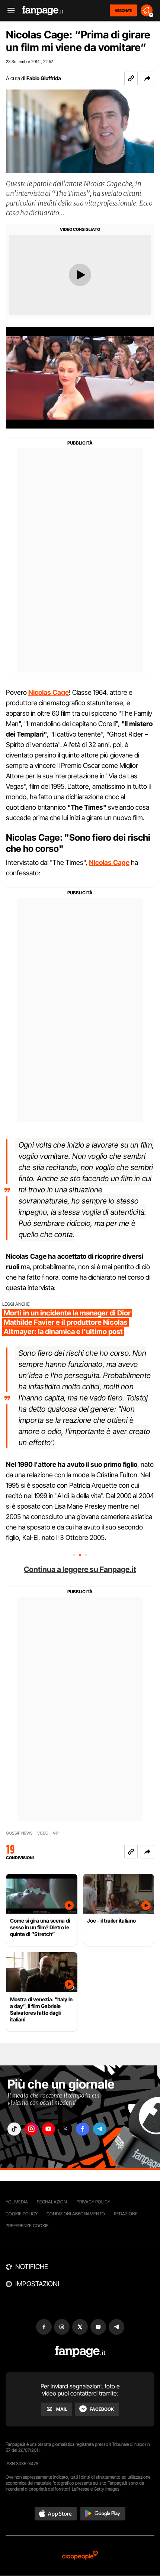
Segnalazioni (52, 2202)
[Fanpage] (80, 2352)
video (43, 1833)
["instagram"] (31, 2129)
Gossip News (19, 1833)
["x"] (65, 2129)
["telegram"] (100, 2129)
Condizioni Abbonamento (76, 2214)
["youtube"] (48, 2129)
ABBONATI (123, 10)
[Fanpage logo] (43, 11)
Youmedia (17, 2202)
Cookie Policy (22, 2214)
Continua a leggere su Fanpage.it (80, 1569)
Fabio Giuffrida (44, 78)
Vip (56, 1833)
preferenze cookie (27, 2226)
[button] (147, 78)
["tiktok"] (14, 2129)
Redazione (126, 2214)
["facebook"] (83, 2129)
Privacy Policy (93, 2202)
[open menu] (9, 11)
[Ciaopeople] (80, 2556)
